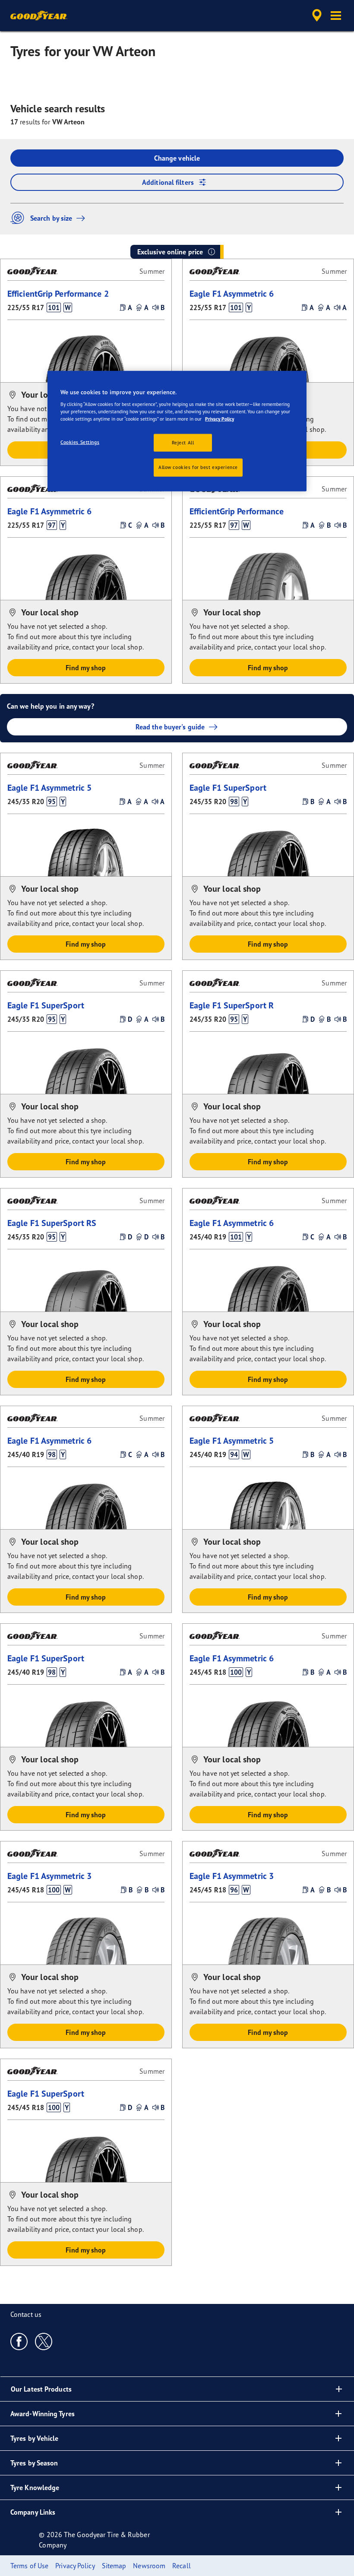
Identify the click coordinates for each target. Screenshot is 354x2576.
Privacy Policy (220, 419)
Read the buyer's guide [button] (170, 727)
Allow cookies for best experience (198, 467)
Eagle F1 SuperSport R (232, 1005)
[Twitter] (44, 2341)
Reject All (183, 442)
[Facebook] (19, 2341)
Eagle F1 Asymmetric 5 (49, 787)
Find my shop (86, 668)
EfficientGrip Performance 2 (58, 293)
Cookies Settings (80, 442)
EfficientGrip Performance (237, 511)
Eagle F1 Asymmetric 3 (49, 1876)
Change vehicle (177, 158)
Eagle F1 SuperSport (228, 787)
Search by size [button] (51, 218)
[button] (336, 16)
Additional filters (168, 182)
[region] (177, 431)
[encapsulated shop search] (316, 16)
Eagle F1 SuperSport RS (52, 1223)
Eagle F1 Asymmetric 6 (232, 293)
